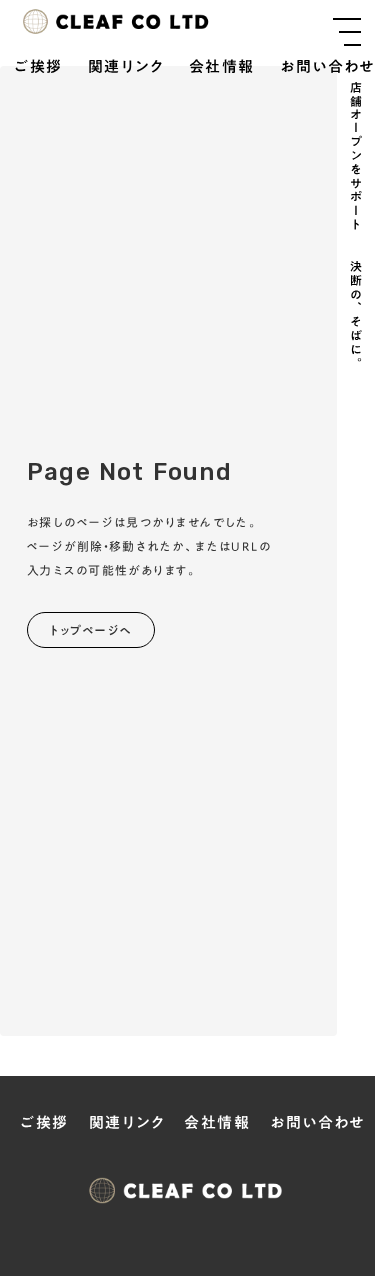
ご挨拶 (38, 67)
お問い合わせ (327, 67)
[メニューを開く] (347, 32)
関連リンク (126, 67)
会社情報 (222, 67)
